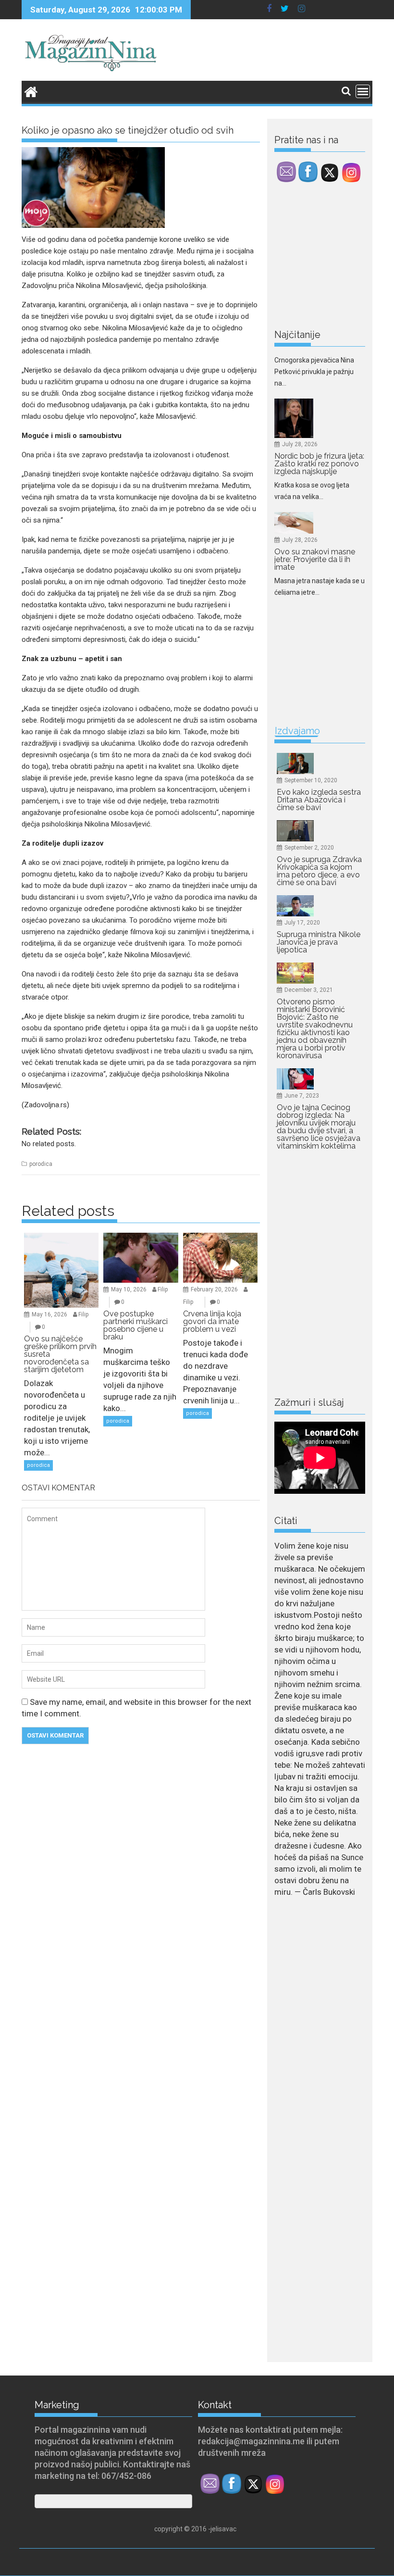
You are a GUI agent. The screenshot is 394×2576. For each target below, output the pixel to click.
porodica (41, 1164)
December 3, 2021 (309, 990)
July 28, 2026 (300, 387)
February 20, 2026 (214, 1289)
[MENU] (363, 91)
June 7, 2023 (302, 1096)
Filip (83, 1314)
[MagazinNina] (31, 91)
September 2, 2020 (309, 848)
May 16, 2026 (49, 1314)
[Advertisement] (334, 258)
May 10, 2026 (129, 1289)
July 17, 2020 (302, 923)
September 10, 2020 (311, 780)
